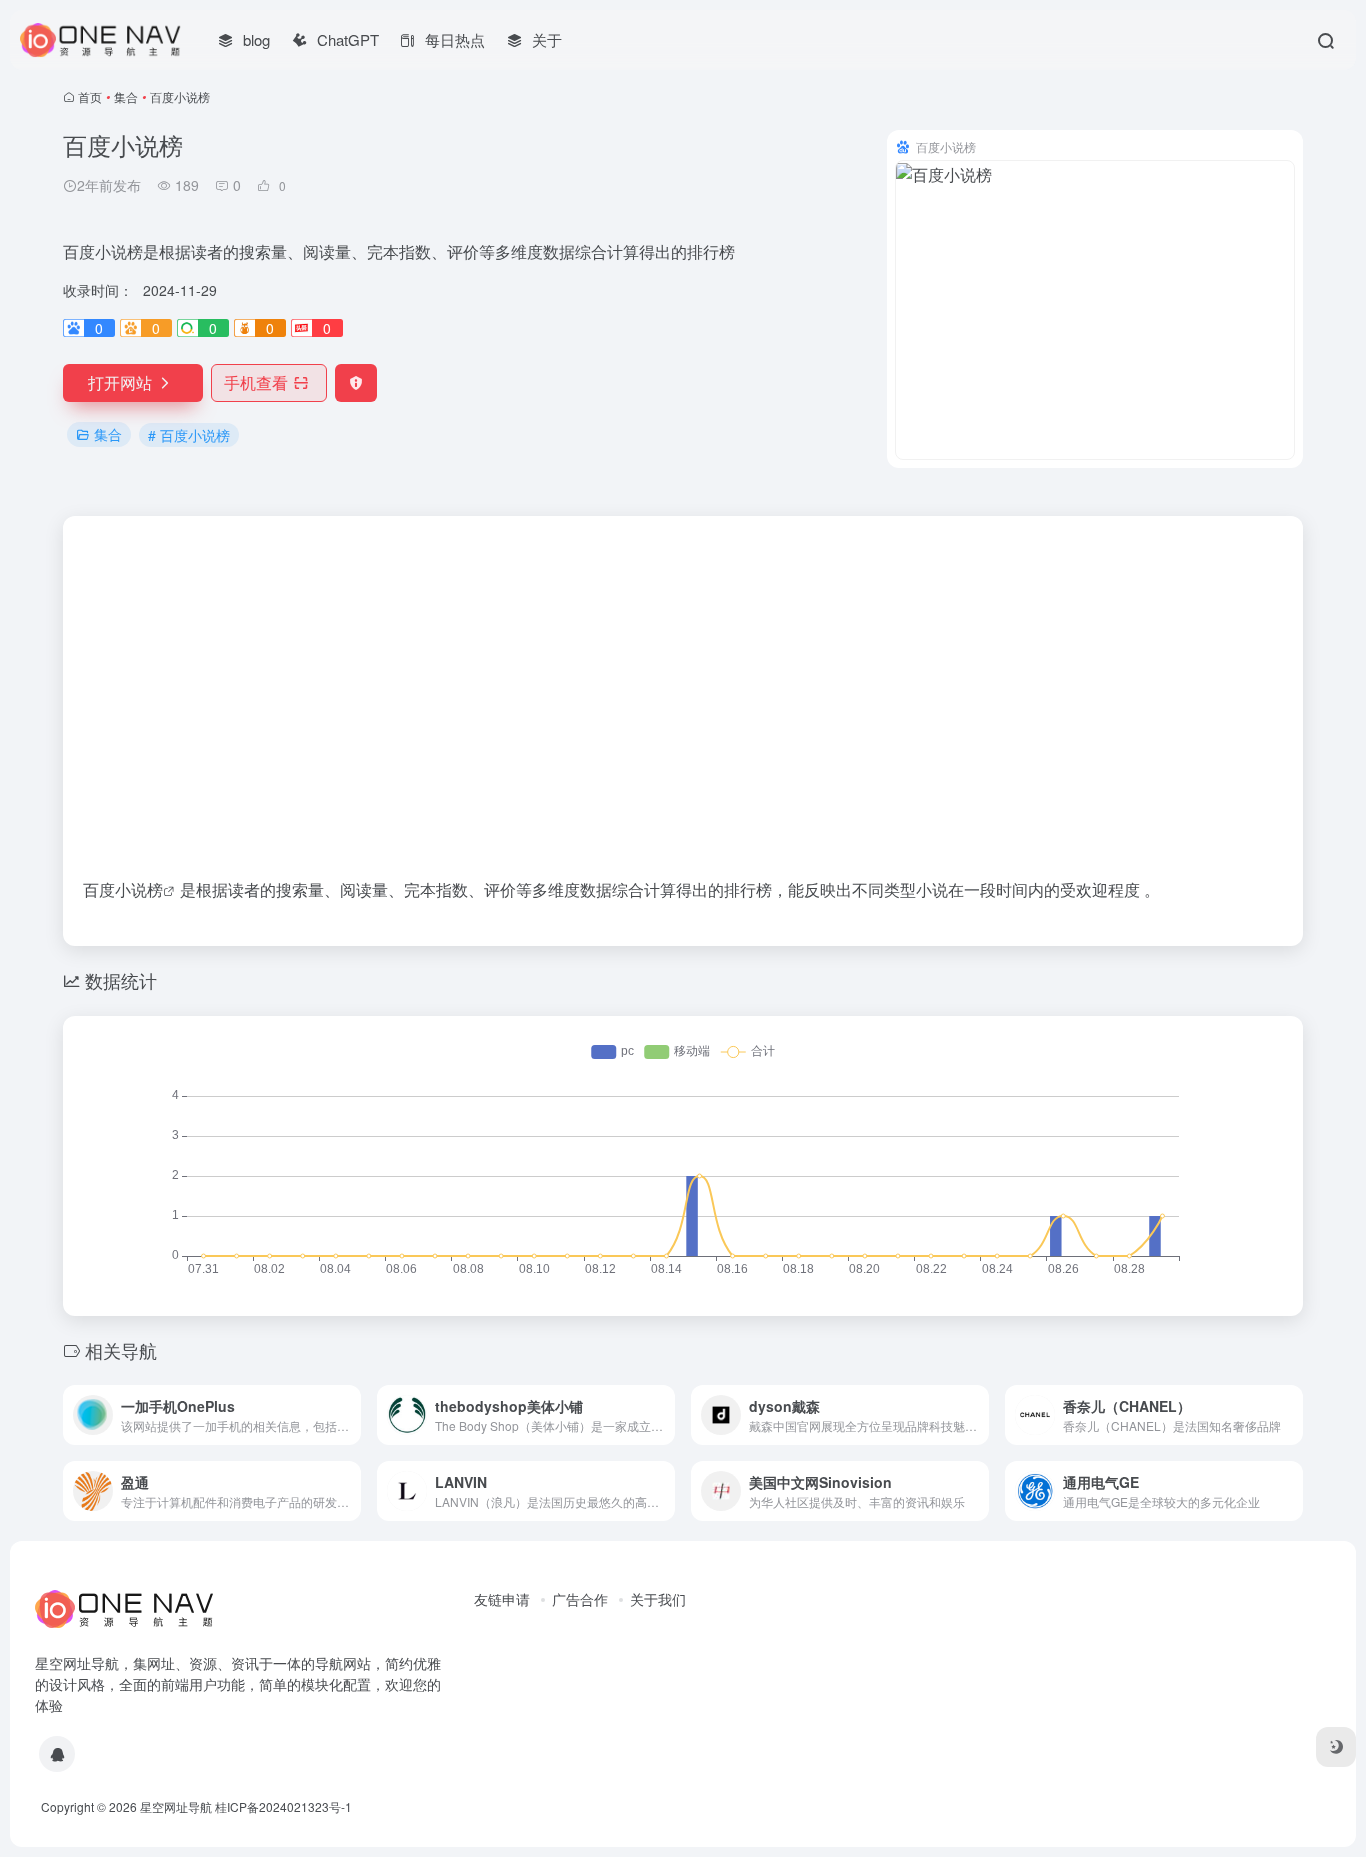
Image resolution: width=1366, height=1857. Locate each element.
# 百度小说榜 (189, 435)
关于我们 (658, 1599)
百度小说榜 (123, 889)
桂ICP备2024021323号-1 (283, 1806)
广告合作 (580, 1599)
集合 (126, 96)
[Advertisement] (683, 666)
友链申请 (502, 1599)
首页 (90, 96)
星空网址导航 (176, 1806)
